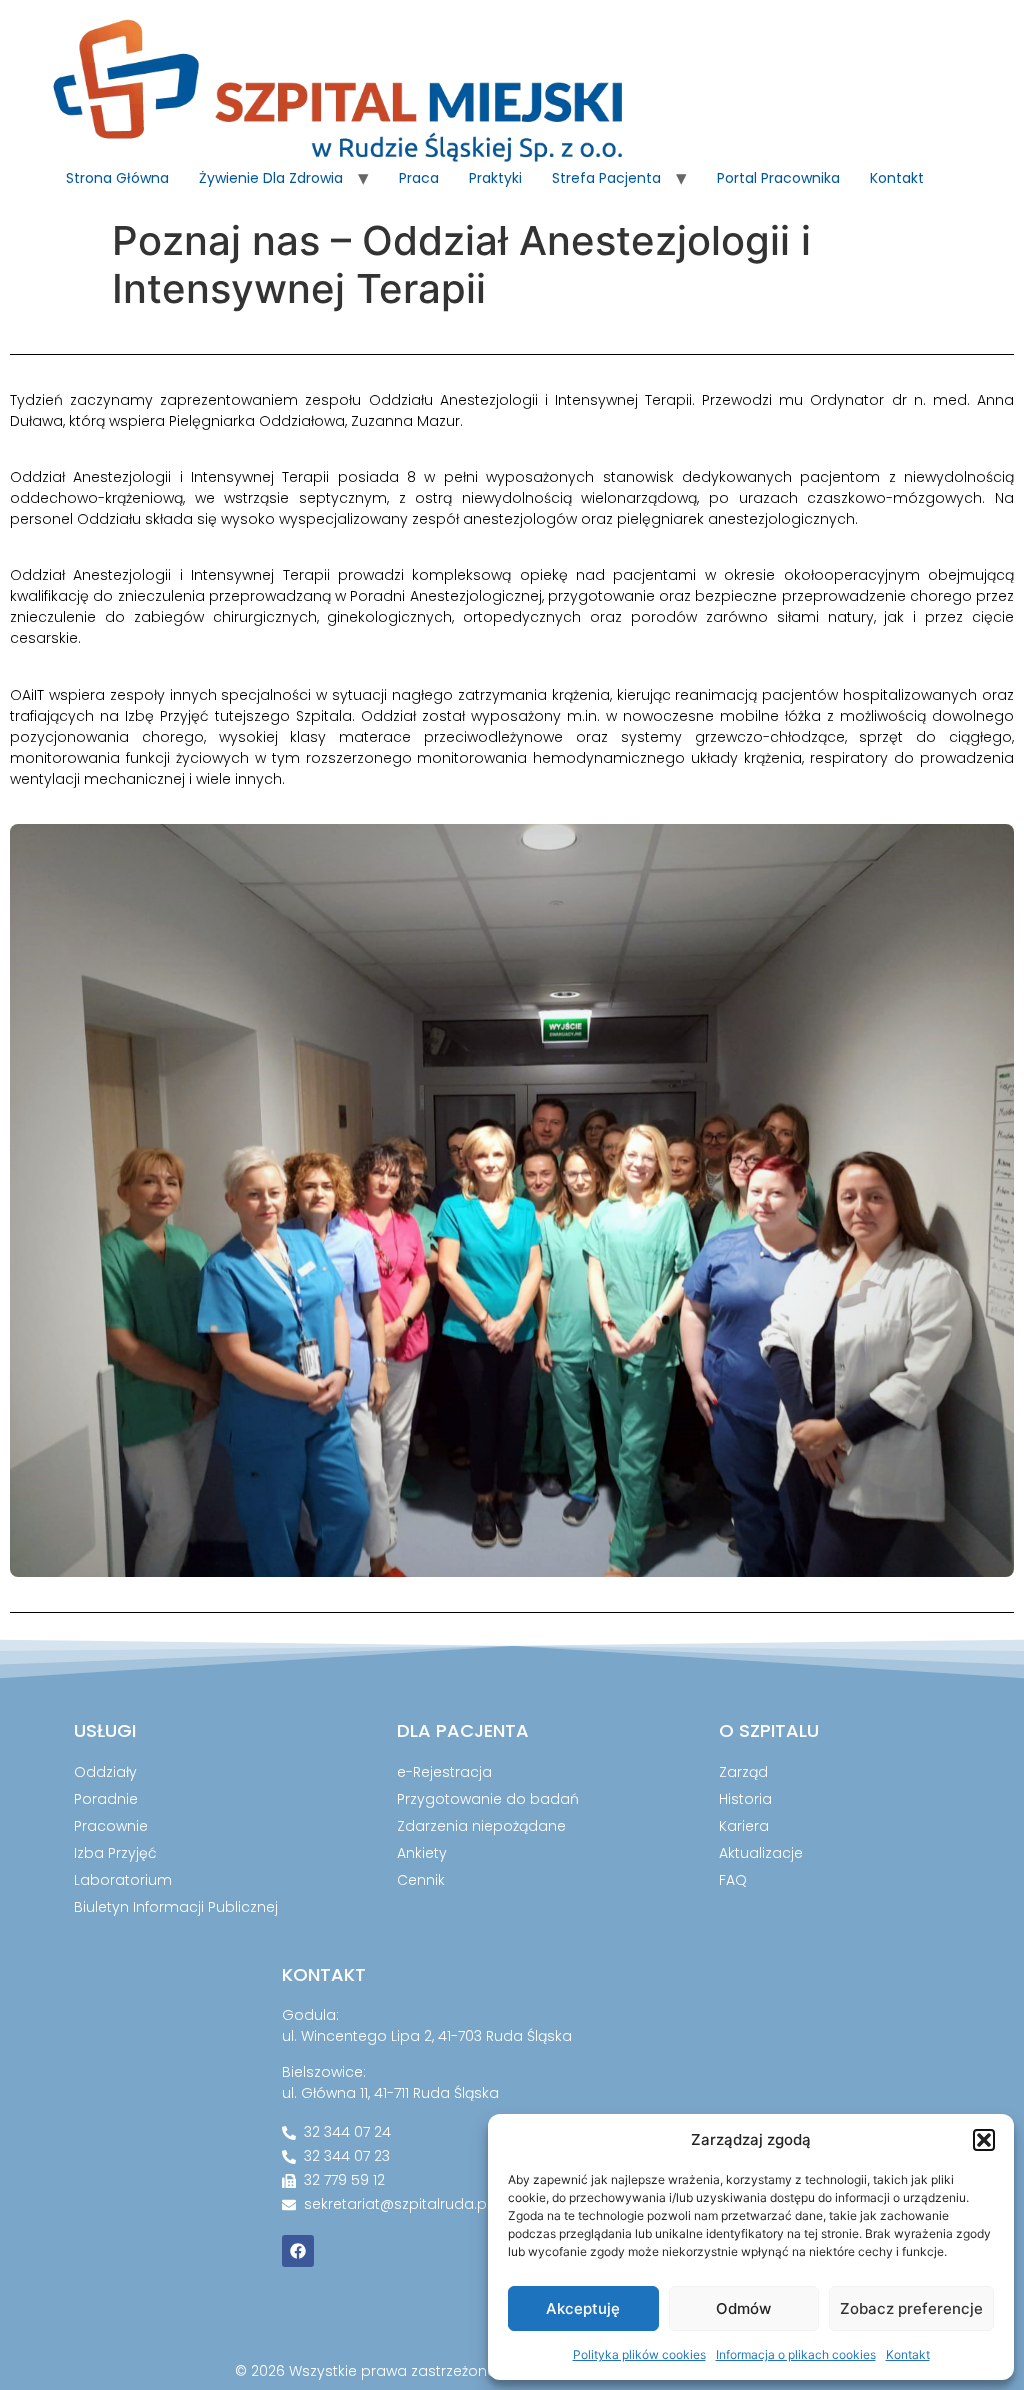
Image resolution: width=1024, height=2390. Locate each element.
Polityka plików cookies (639, 2354)
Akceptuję (583, 2308)
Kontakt (908, 2354)
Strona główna (117, 178)
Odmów (743, 2308)
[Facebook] (298, 2251)
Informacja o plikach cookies (796, 2354)
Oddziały (105, 1772)
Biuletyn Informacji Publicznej (176, 1907)
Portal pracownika (778, 178)
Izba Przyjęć (115, 1853)
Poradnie (106, 1799)
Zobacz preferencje (911, 2308)
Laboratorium (123, 1880)
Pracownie (111, 1826)
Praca (419, 178)
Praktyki (495, 178)
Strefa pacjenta (606, 178)
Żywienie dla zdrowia (271, 178)
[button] (984, 2140)
